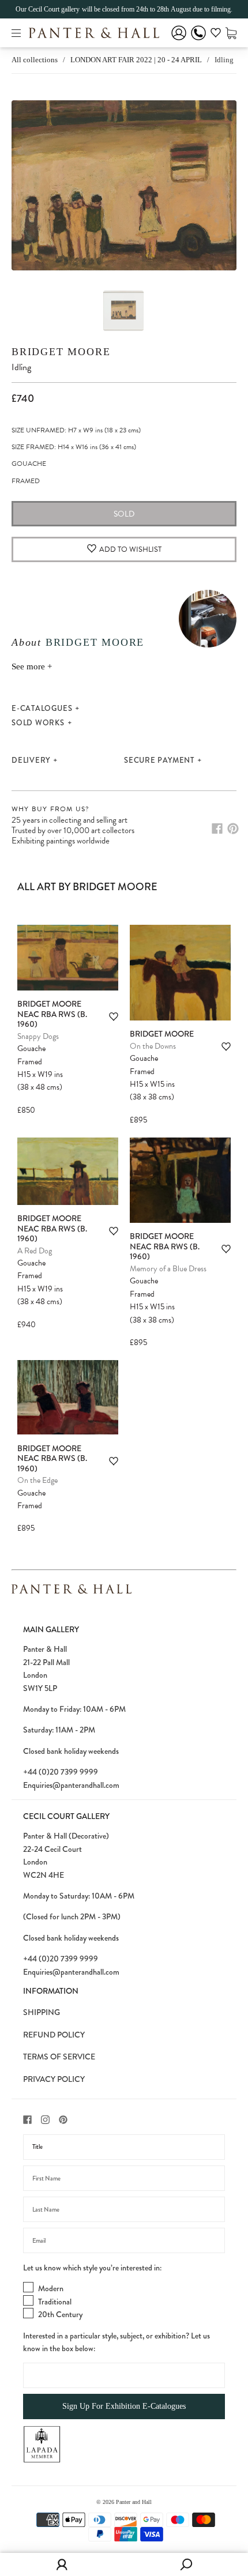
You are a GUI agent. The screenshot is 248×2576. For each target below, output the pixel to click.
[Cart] (231, 33)
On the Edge (37, 1480)
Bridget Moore (61, 352)
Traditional (55, 2302)
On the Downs (153, 1046)
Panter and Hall (134, 2502)
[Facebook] (217, 828)
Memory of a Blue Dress (168, 1269)
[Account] (179, 41)
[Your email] (124, 2240)
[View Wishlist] (216, 35)
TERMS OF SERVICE (59, 2057)
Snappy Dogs (38, 1036)
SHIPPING (42, 2012)
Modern (51, 2288)
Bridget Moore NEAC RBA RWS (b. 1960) (52, 1014)
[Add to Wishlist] (114, 1017)
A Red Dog (35, 1251)
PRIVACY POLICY (54, 2079)
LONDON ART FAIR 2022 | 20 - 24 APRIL (136, 60)
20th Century (60, 2314)
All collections (35, 60)
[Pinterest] (233, 828)
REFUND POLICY (54, 2035)
